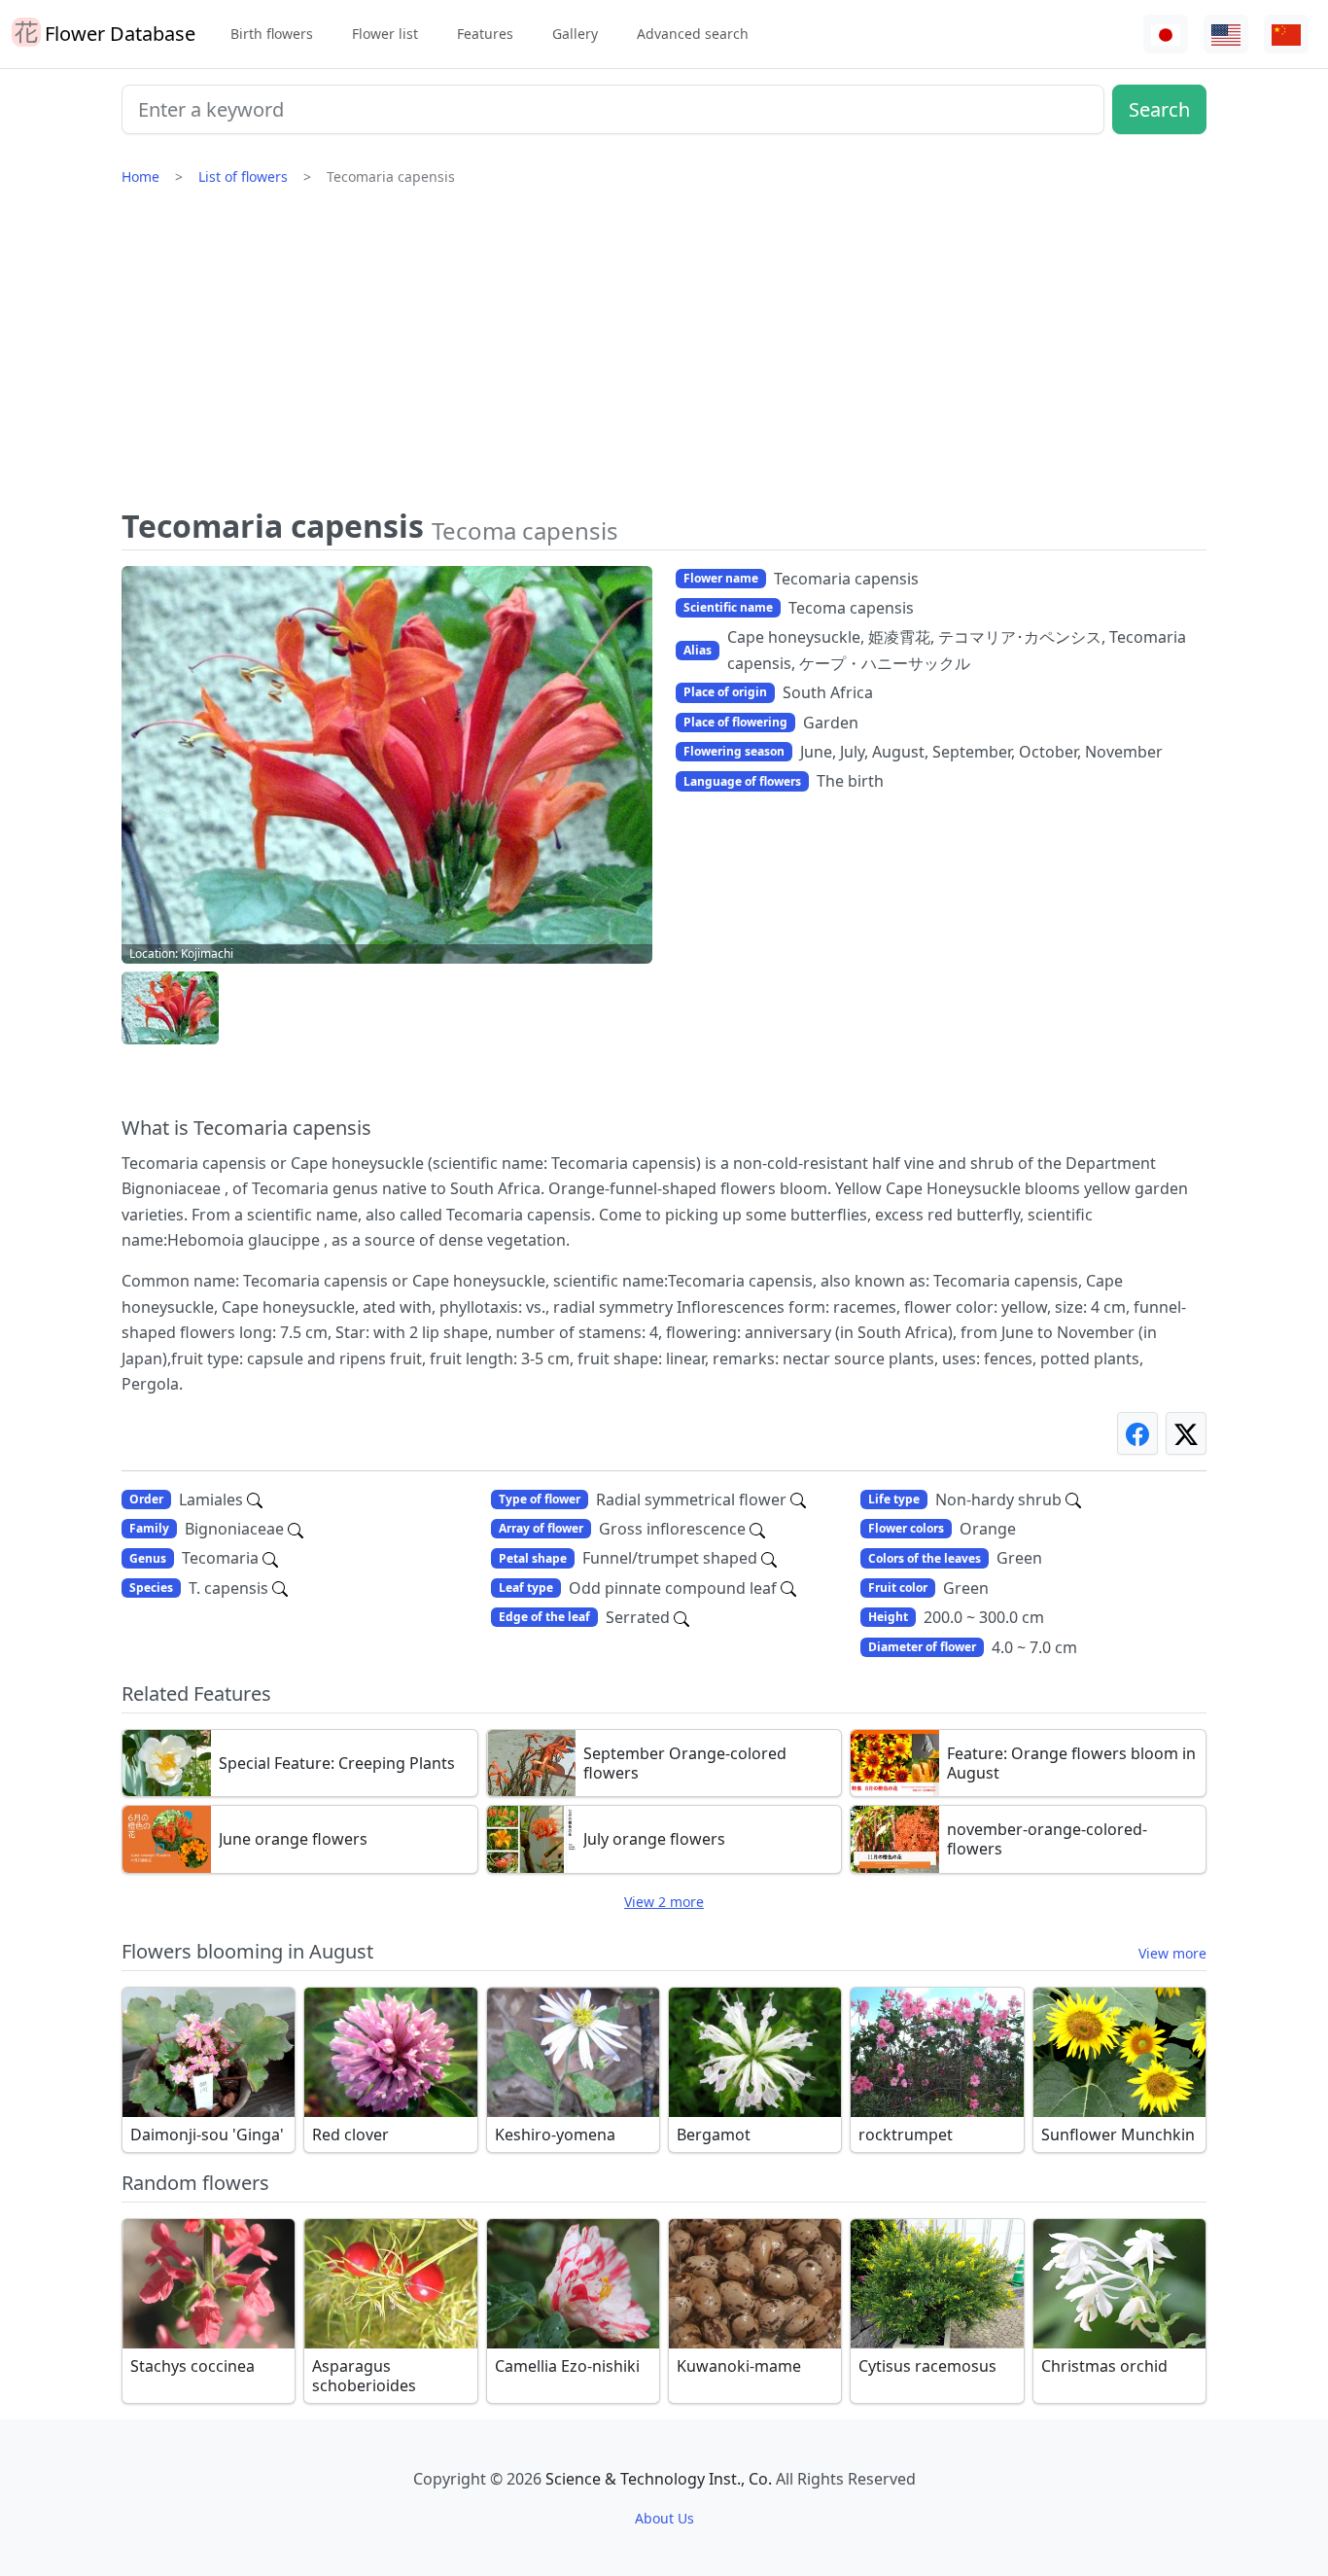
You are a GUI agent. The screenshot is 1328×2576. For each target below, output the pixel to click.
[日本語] (1166, 35)
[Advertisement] (664, 355)
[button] (170, 1008)
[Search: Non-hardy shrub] (1073, 1500)
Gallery (575, 34)
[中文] (1286, 35)
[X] (1186, 1433)
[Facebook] (1137, 1433)
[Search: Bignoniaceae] (296, 1529)
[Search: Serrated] (681, 1617)
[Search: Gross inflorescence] (757, 1529)
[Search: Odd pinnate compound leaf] (788, 1588)
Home (140, 176)
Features (485, 34)
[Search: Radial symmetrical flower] (798, 1500)
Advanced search (693, 34)
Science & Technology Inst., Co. (659, 2479)
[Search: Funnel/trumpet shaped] (769, 1558)
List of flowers (243, 176)
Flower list (385, 34)
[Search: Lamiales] (255, 1500)
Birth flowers (272, 34)
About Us (664, 2518)
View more (1172, 1953)
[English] (1226, 35)
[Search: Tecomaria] (270, 1558)
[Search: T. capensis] (280, 1588)
